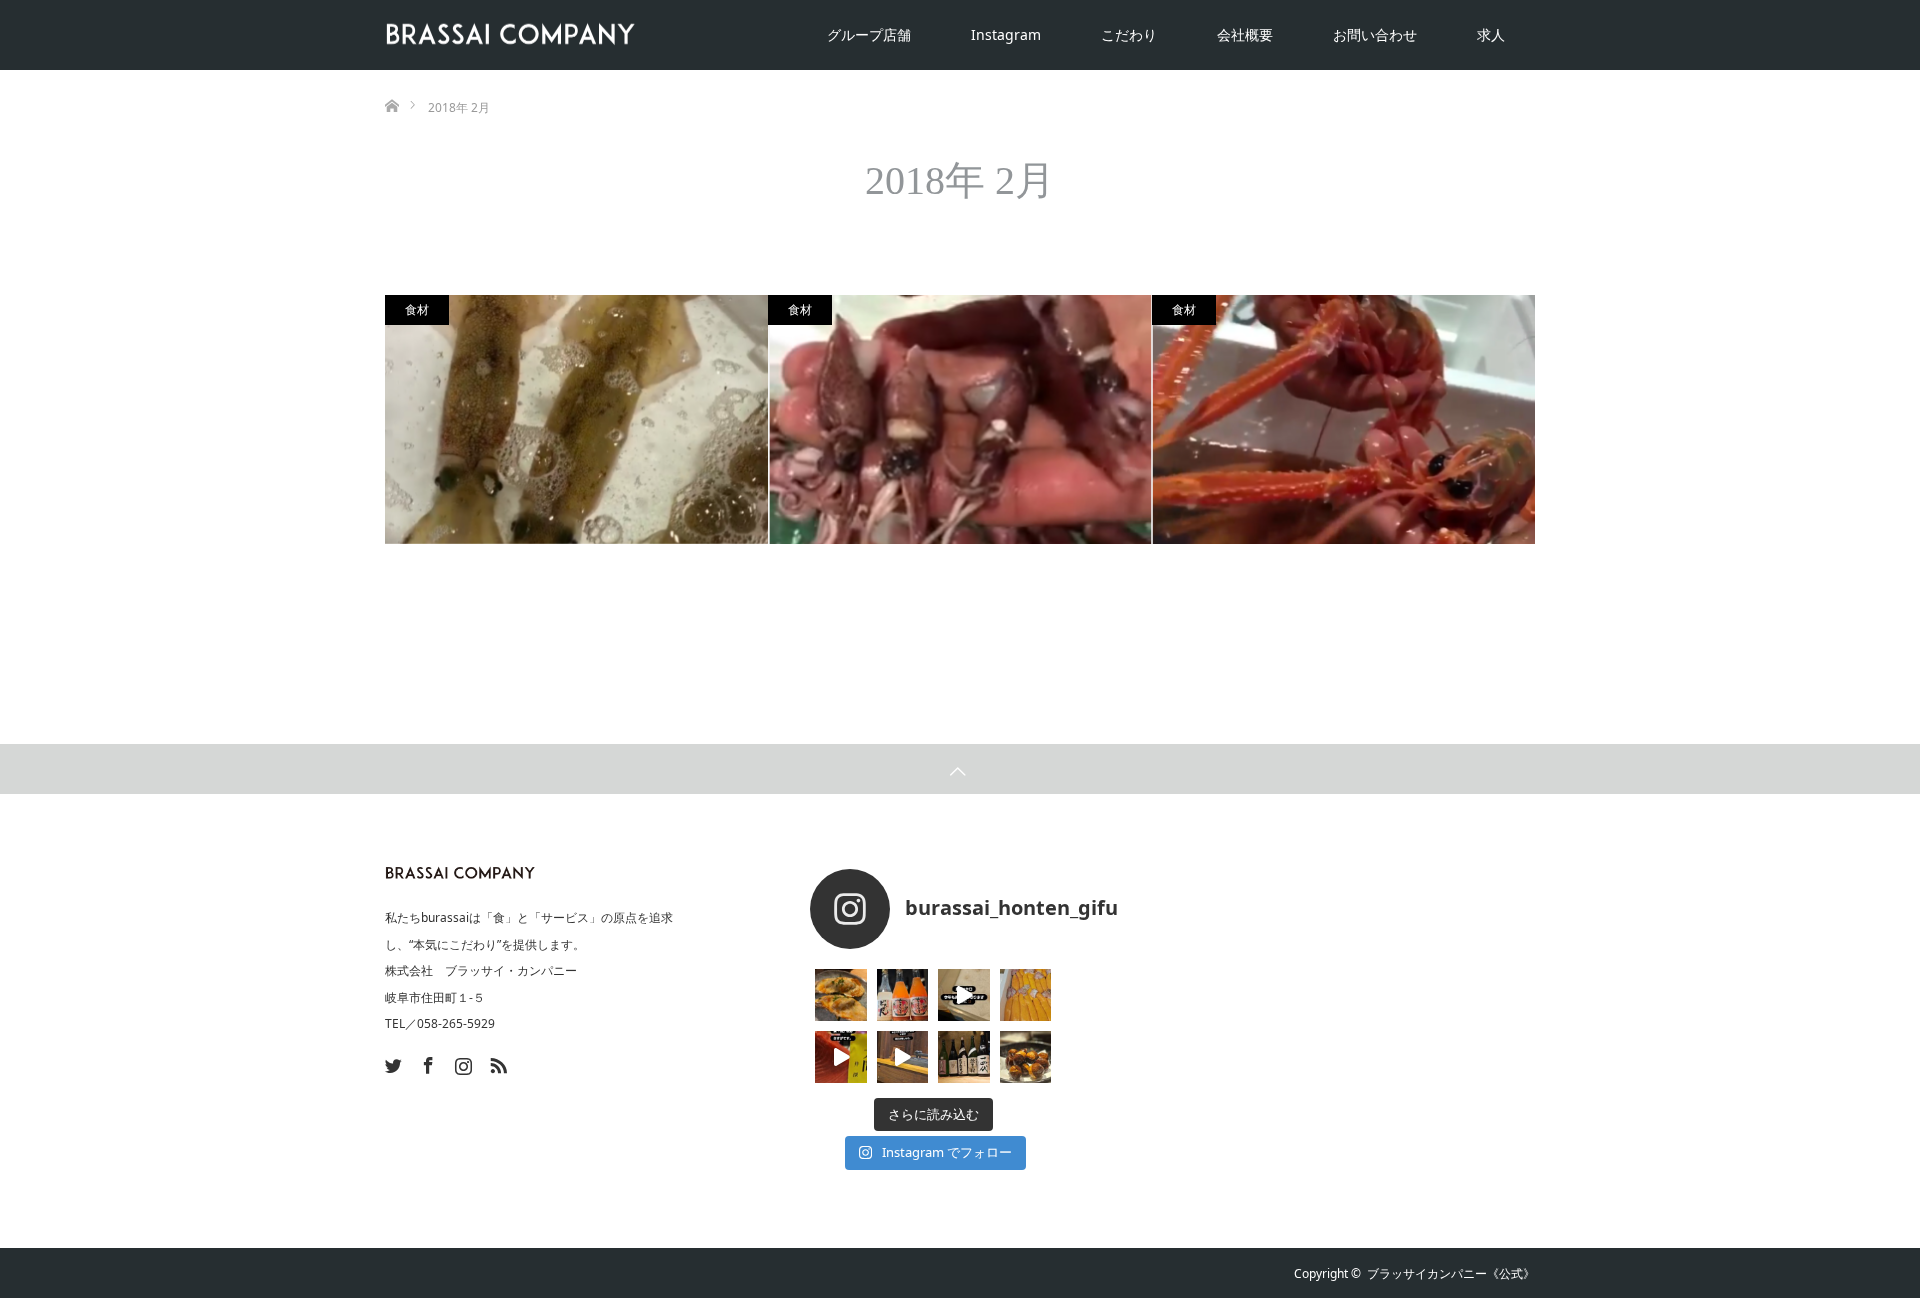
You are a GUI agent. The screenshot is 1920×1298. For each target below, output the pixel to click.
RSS (496, 1062)
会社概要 (1245, 34)
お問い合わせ (1375, 34)
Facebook (426, 1062)
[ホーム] (391, 77)
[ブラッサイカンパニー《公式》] (635, 35)
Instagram (1006, 34)
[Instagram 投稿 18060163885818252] (841, 1057)
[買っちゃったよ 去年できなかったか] (1026, 995)
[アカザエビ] (1343, 419)
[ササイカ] (576, 419)
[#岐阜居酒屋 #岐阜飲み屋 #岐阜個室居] (964, 995)
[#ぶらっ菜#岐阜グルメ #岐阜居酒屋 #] (903, 1057)
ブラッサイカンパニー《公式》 (1451, 1273)
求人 (1491, 34)
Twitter (391, 1062)
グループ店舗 (869, 34)
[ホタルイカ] (959, 419)
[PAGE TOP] (960, 769)
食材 (417, 309)
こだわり (1129, 34)
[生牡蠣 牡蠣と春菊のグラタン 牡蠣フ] (841, 995)
